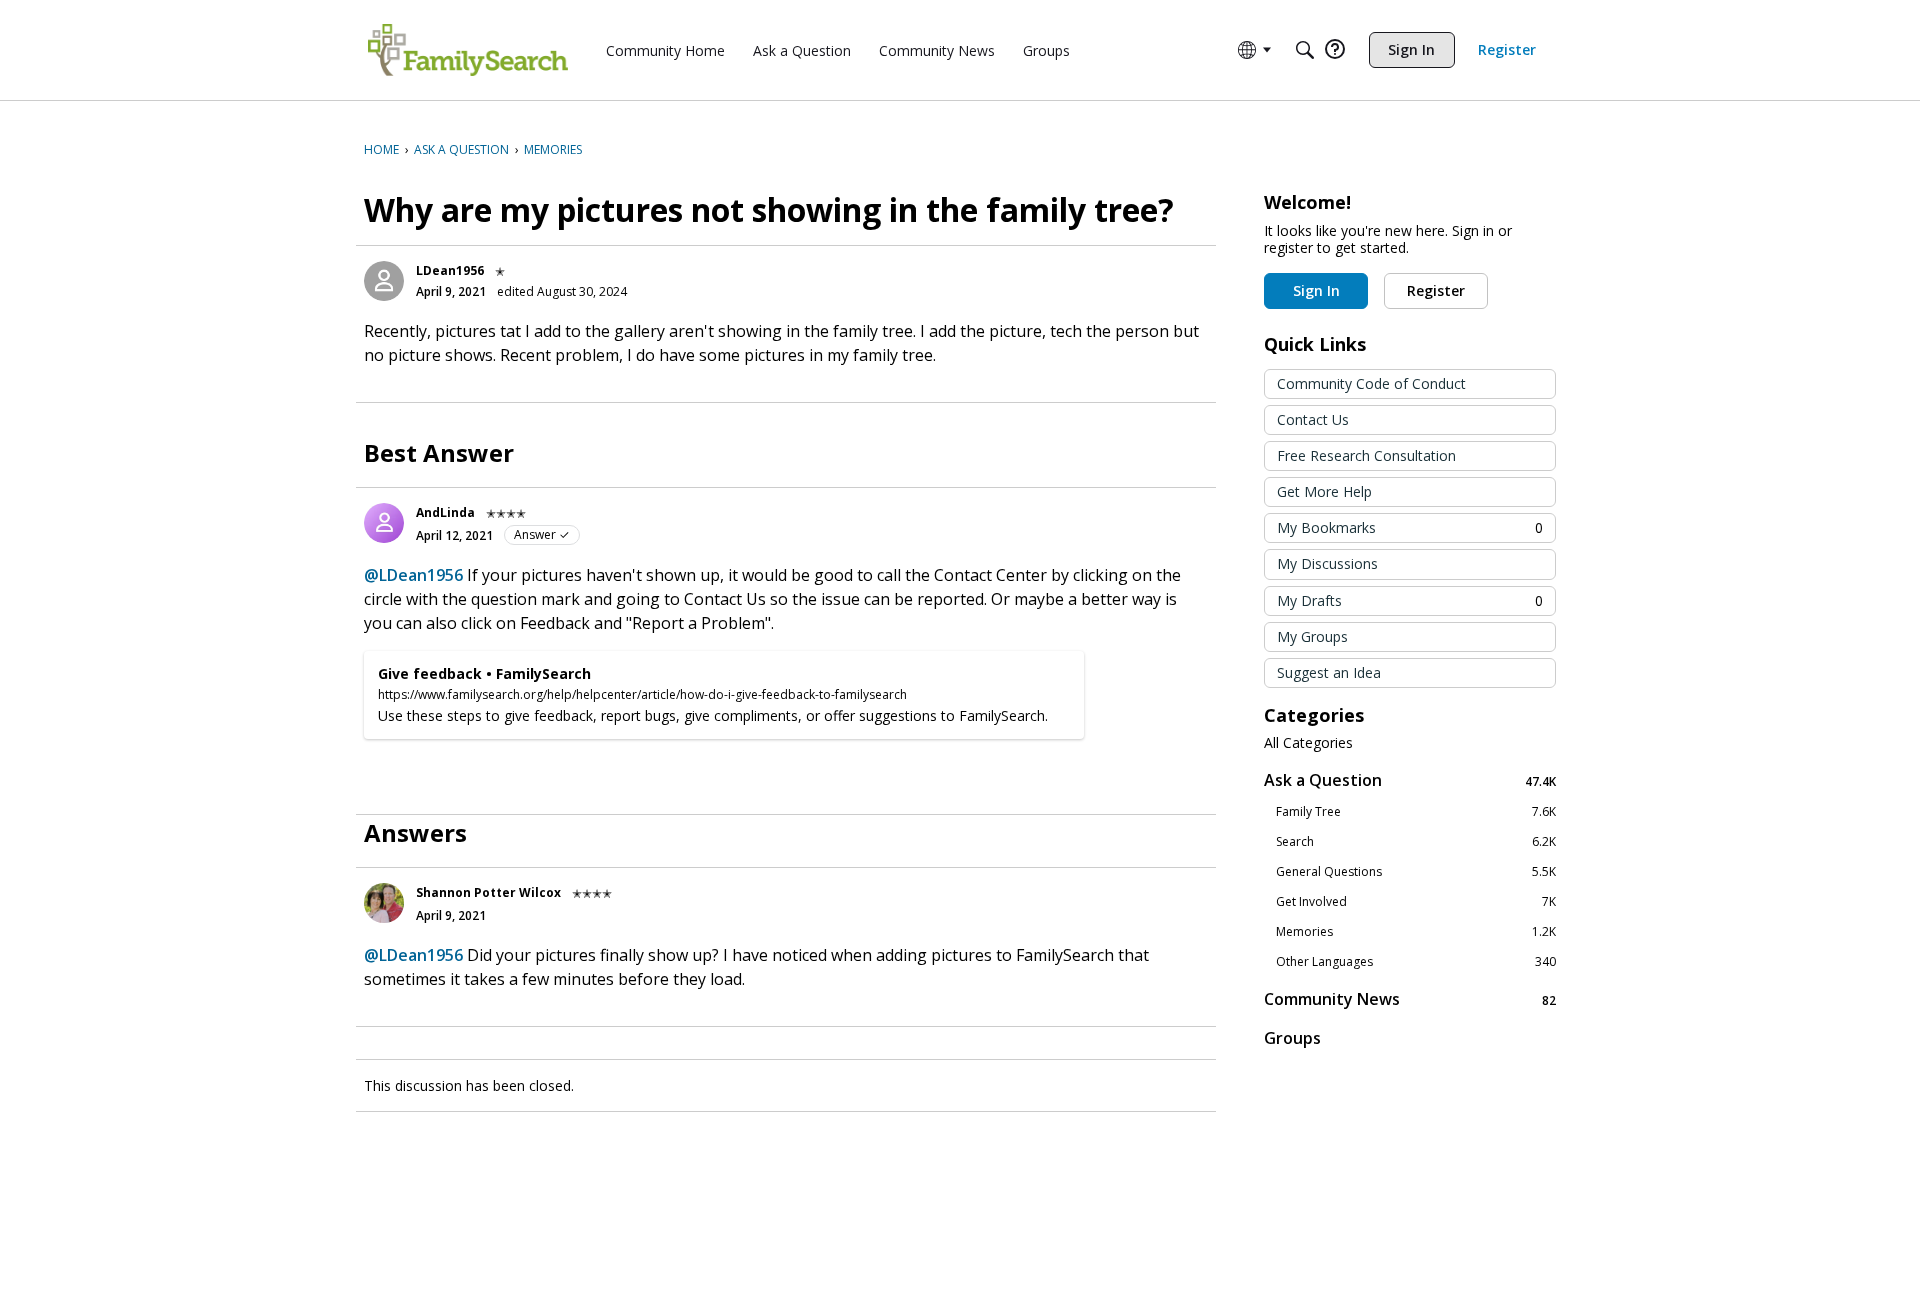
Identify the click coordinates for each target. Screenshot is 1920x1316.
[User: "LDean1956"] (384, 281)
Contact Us (1313, 419)
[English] (468, 50)
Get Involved (1416, 902)
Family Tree (1416, 812)
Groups (1292, 1038)
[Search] (1305, 50)
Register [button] (1436, 290)
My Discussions (1327, 563)
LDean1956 (450, 270)
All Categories (1308, 743)
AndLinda (445, 512)
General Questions (1416, 872)
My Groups (1312, 636)
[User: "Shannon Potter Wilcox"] (384, 903)
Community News (1410, 999)
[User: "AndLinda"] (384, 523)
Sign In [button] (1316, 290)
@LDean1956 (413, 575)
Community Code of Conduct (1371, 383)
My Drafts (1410, 600)
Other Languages (1416, 962)
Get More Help (1324, 491)
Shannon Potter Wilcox (488, 892)
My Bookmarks (1410, 527)
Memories (1416, 932)
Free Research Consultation (1366, 455)
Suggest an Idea (1329, 672)
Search (1416, 842)
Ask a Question (1410, 780)
